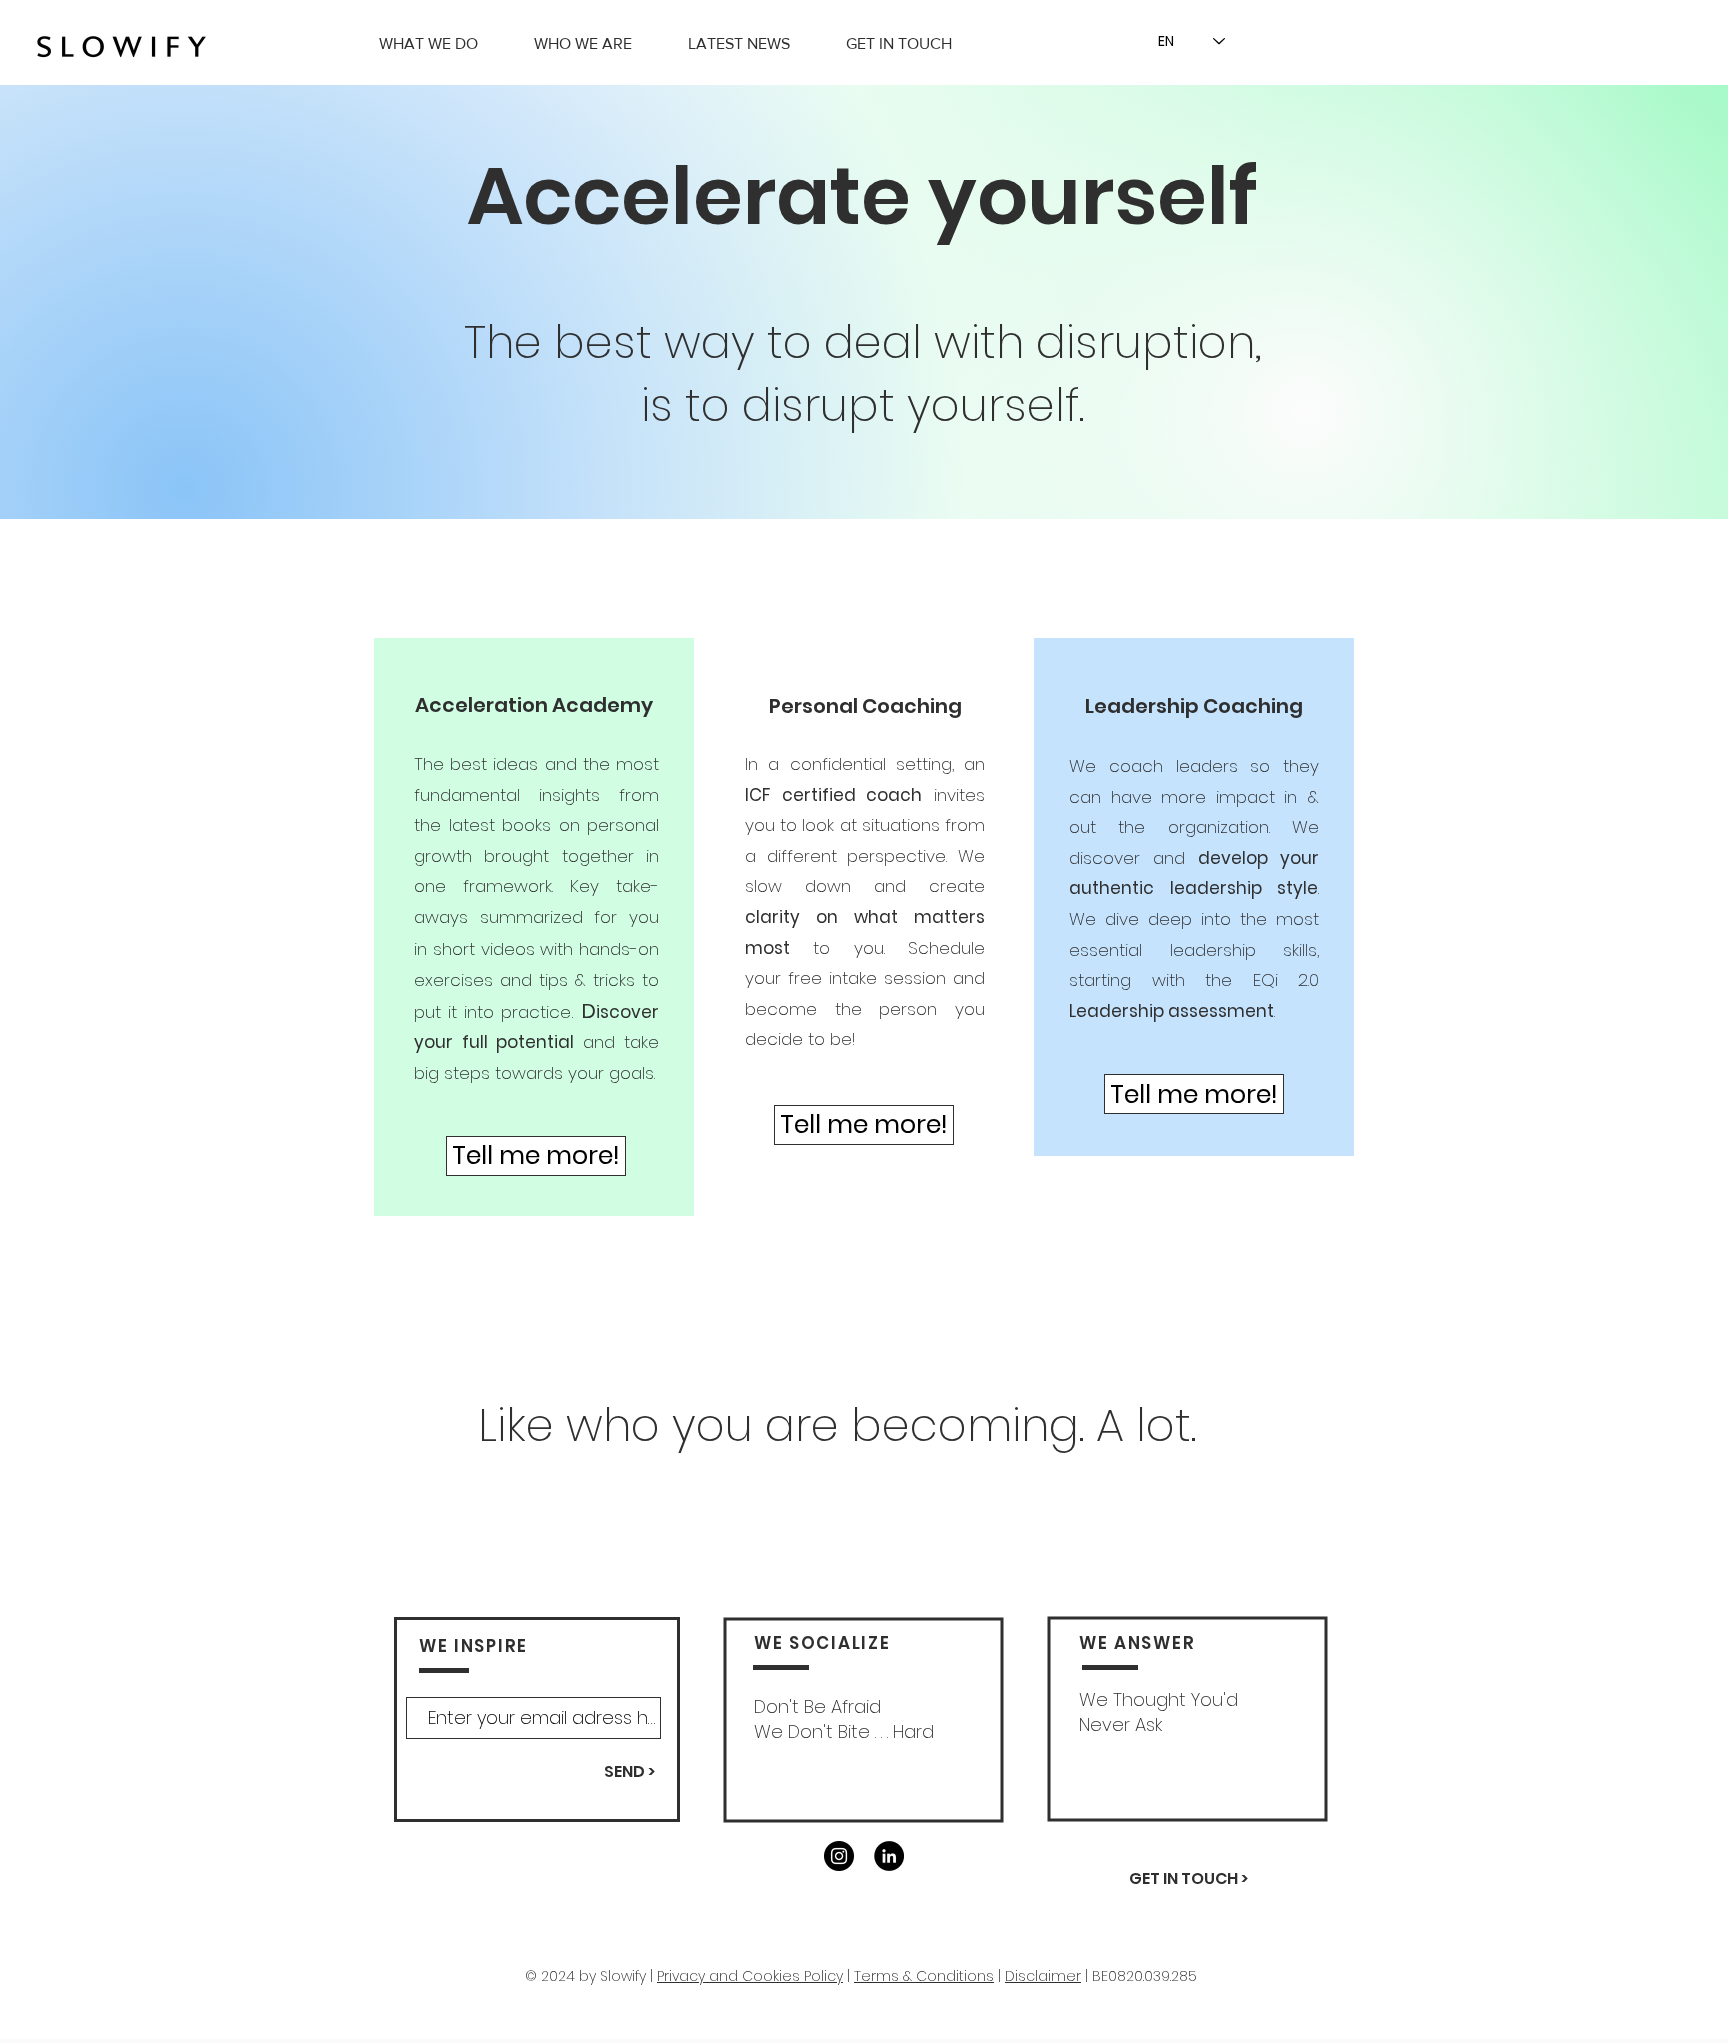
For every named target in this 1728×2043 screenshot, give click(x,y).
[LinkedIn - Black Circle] (889, 1856)
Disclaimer (1043, 1976)
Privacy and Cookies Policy (750, 1976)
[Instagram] (839, 1856)
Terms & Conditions (924, 1976)
